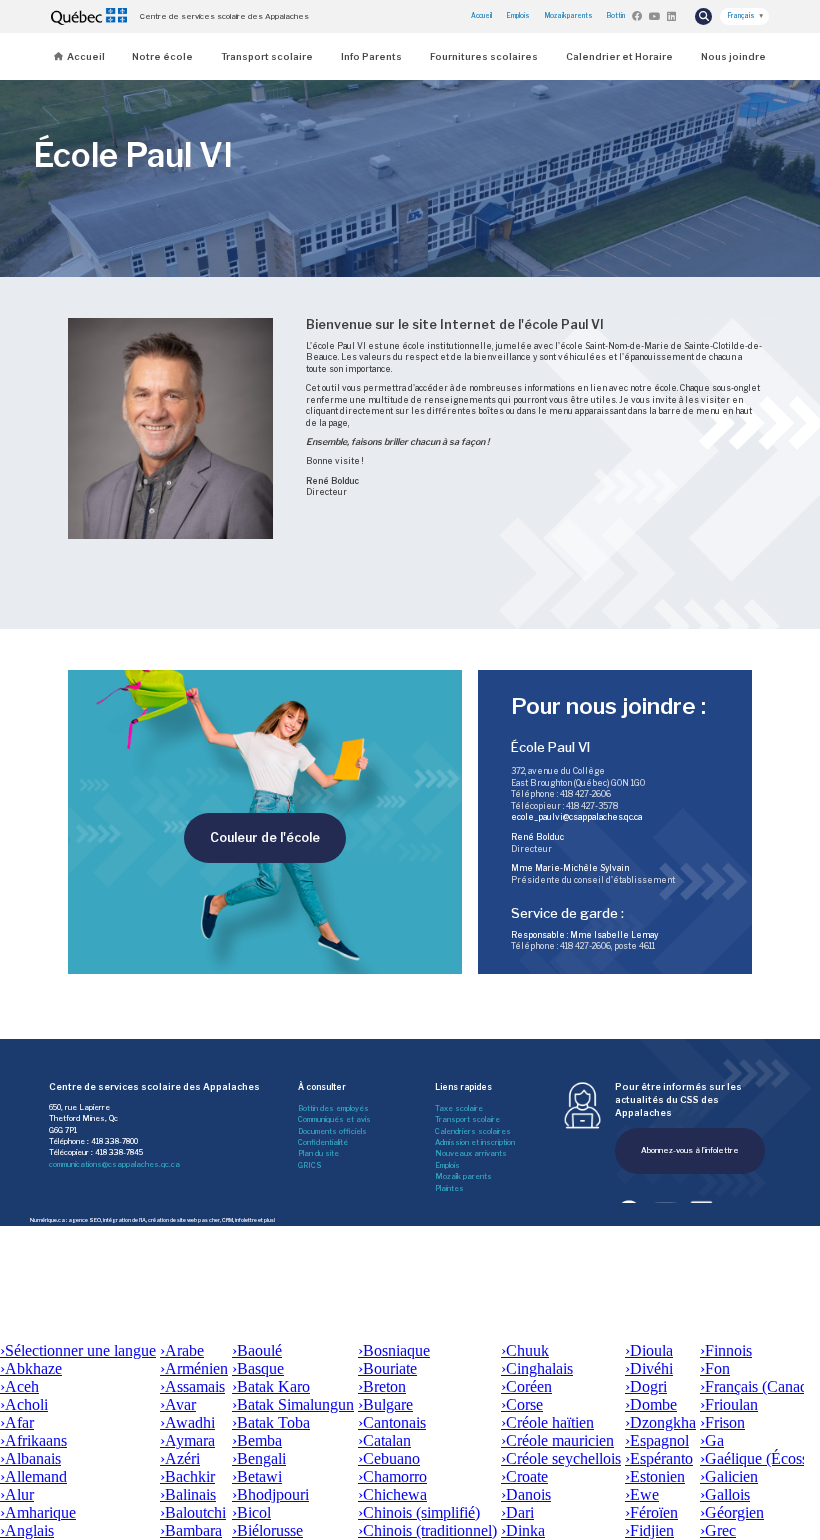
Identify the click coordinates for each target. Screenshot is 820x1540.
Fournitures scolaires (484, 56)
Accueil (481, 16)
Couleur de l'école (265, 837)
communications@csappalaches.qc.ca (114, 1164)
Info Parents (371, 56)
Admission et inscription (475, 1142)
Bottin (616, 16)
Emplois (518, 16)
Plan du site (318, 1153)
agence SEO (84, 1220)
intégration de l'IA (124, 1220)
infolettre (246, 1220)
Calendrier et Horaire (619, 56)
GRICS (310, 1165)
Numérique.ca (47, 1220)
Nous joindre (733, 56)
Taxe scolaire (459, 1108)
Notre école (162, 56)
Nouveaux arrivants (471, 1153)
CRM (227, 1220)
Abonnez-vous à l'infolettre (690, 1150)
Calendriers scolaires (473, 1131)
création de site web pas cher (184, 1220)
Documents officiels (332, 1131)
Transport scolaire (267, 56)
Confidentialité (323, 1142)
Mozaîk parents (463, 1176)
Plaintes (449, 1188)
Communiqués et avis (334, 1119)
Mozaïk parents (569, 16)
